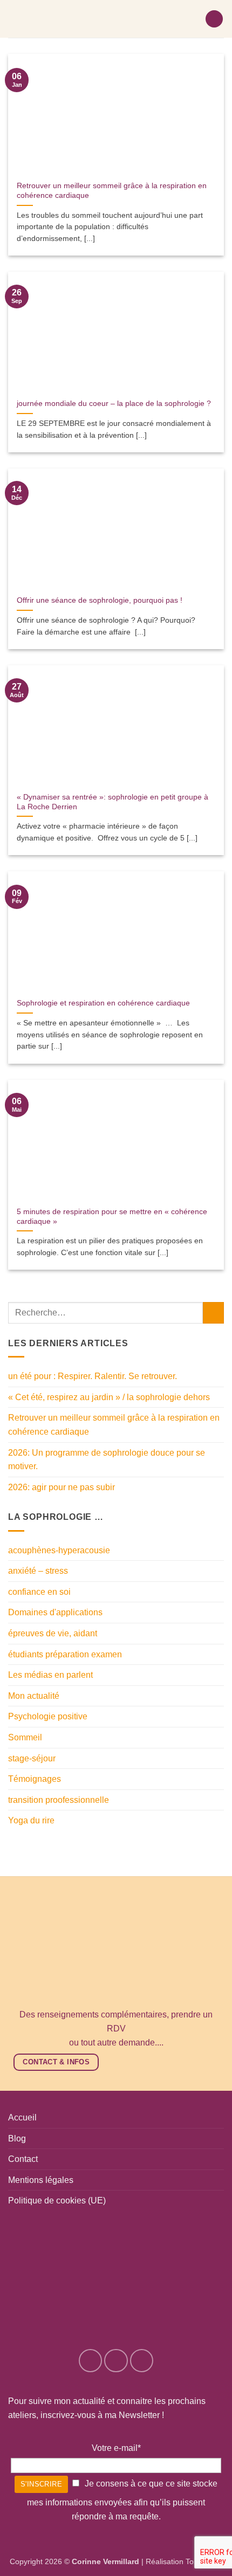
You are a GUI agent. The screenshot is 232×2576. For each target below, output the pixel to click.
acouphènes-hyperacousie (59, 1550)
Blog (17, 2138)
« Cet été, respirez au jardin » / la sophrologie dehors (109, 1397)
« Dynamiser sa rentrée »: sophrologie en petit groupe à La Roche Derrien (112, 802)
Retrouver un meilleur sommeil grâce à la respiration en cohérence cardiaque (112, 191)
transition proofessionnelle (59, 1800)
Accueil (22, 2117)
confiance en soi (39, 1592)
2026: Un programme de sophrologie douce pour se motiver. (107, 1460)
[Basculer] (217, 1613)
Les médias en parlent (50, 1675)
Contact (23, 2159)
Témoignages (35, 1779)
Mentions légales (41, 2180)
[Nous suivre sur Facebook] (90, 2361)
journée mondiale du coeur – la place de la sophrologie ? (114, 404)
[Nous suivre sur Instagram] (116, 2361)
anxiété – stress (38, 1571)
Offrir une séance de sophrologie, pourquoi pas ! (100, 600)
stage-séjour (32, 1758)
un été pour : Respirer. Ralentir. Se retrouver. (93, 1376)
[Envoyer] (213, 1313)
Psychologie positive (48, 1716)
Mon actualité (34, 1696)
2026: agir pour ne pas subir (62, 1487)
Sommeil (25, 1737)
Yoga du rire (31, 1820)
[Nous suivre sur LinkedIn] (142, 2361)
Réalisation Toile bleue (184, 2561)
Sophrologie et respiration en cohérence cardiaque (103, 1003)
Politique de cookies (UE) (57, 2200)
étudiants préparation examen (65, 1654)
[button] (214, 19)
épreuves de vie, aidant (53, 1633)
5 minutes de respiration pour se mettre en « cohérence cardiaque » (112, 1217)
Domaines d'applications (55, 1612)
